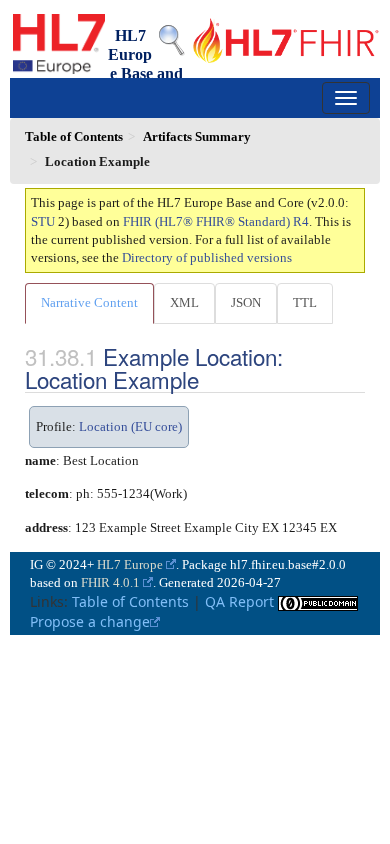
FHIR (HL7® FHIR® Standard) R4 (216, 221)
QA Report (239, 601)
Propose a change (90, 621)
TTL (305, 302)
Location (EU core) (130, 426)
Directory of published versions (207, 257)
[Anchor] (210, 379)
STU (43, 221)
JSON (246, 302)
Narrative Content (89, 302)
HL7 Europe (130, 564)
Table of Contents (130, 601)
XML (184, 302)
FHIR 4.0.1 (110, 582)
